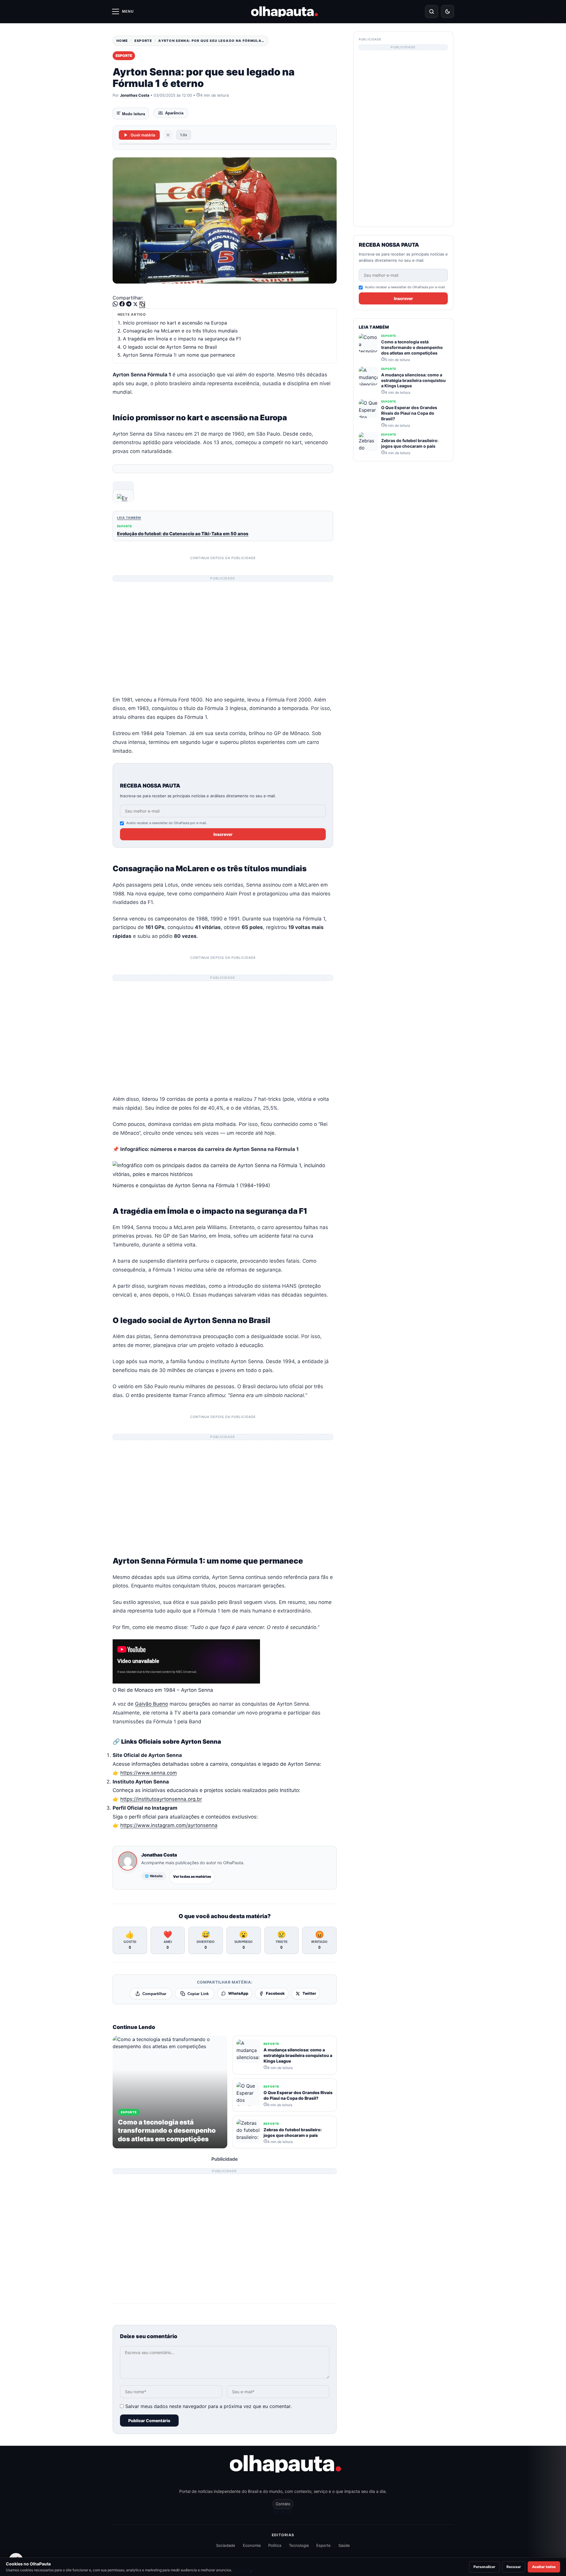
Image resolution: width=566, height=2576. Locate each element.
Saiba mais (242, 2570)
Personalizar (484, 2567)
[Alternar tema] (447, 11)
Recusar (514, 2567)
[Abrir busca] (432, 11)
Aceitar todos (544, 2567)
